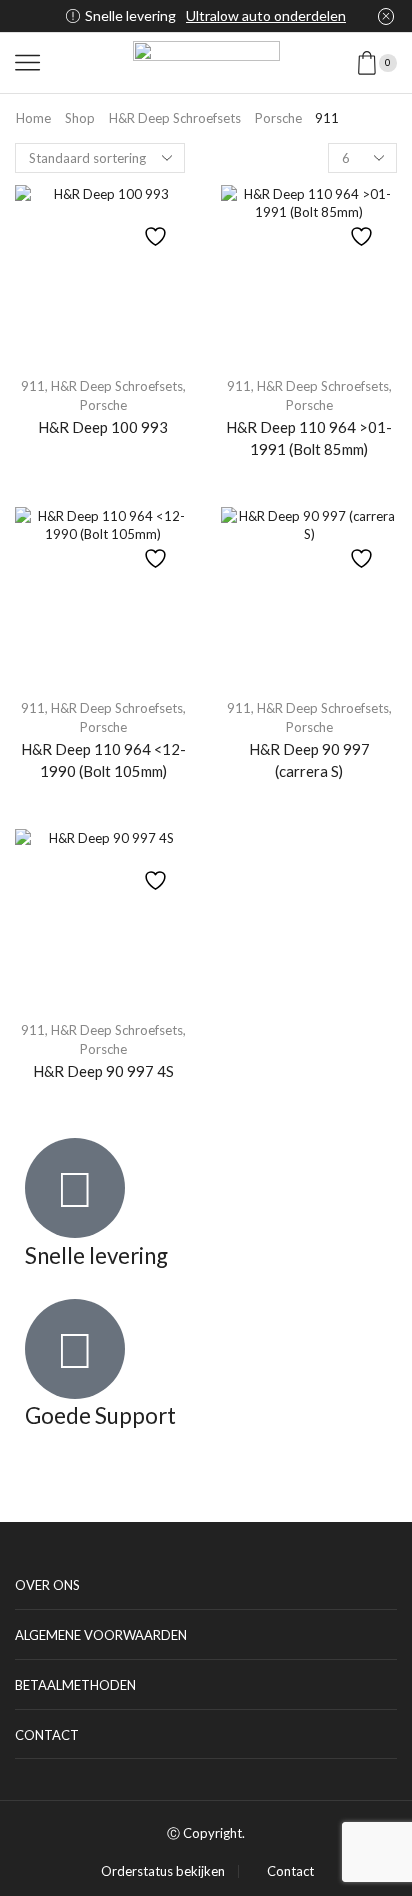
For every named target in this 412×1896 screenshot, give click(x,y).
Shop (80, 118)
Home (33, 118)
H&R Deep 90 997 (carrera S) (309, 760)
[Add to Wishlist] (158, 226)
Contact (290, 1871)
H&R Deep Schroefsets (175, 118)
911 (33, 386)
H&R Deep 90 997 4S (103, 1071)
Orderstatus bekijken (163, 1871)
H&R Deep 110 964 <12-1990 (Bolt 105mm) (103, 760)
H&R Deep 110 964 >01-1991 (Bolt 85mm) (309, 438)
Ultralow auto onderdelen (266, 15)
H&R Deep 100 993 (103, 427)
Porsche (278, 118)
